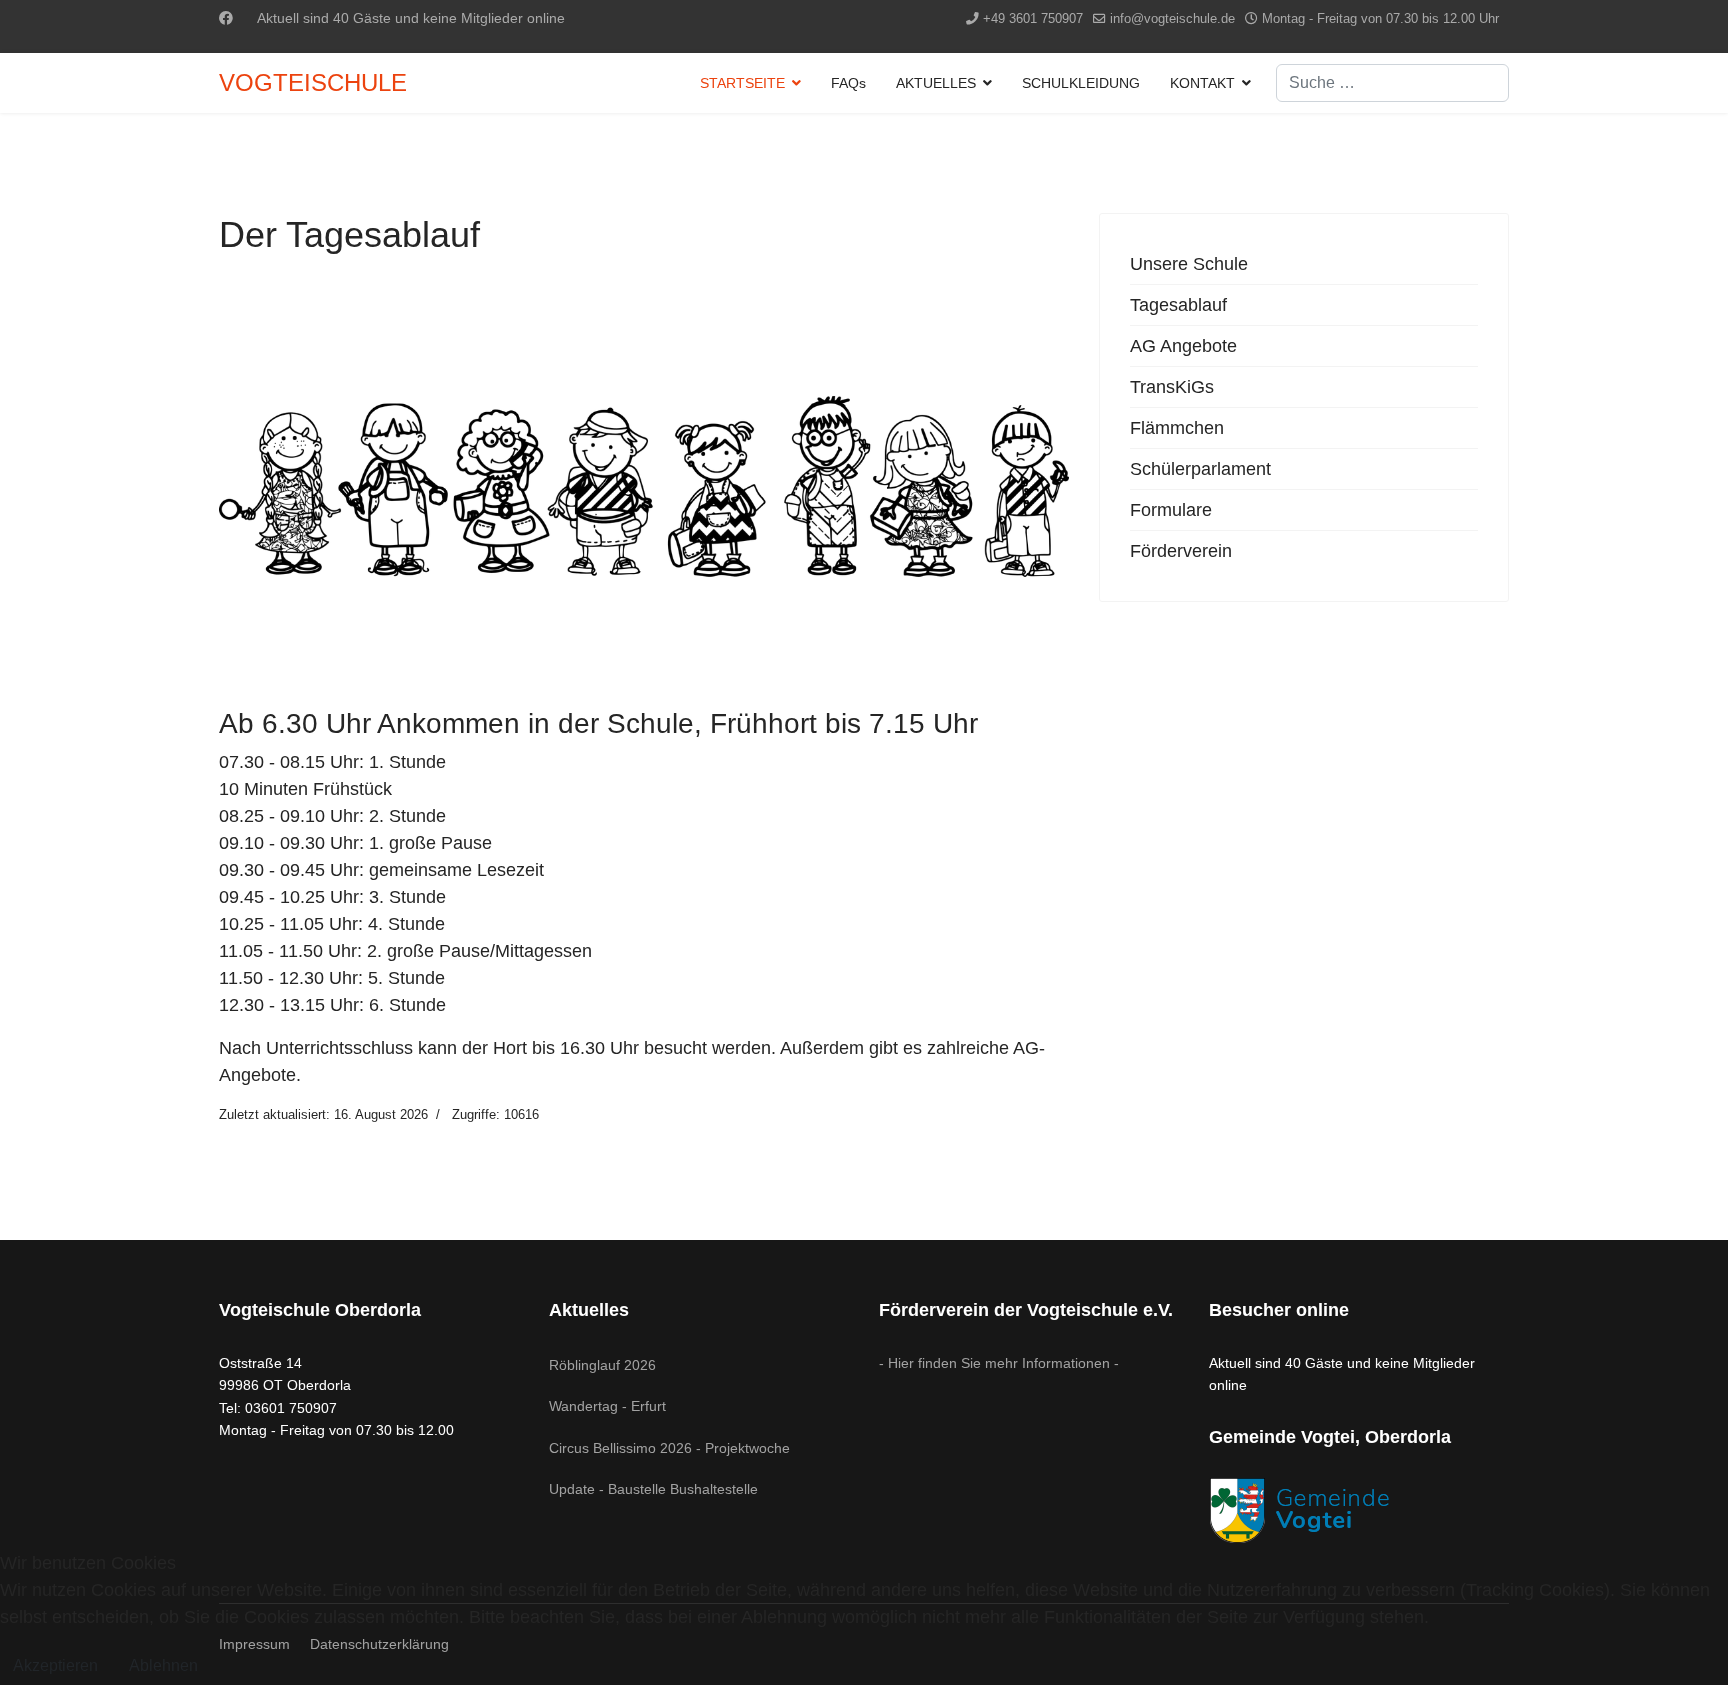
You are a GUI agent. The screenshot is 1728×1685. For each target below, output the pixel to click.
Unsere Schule (1189, 264)
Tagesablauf (1178, 305)
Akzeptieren (55, 1665)
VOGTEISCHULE (313, 83)
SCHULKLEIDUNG (1081, 83)
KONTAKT (1202, 83)
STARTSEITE (742, 83)
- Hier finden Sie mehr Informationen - (999, 1363)
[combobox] (1392, 83)
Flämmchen (1177, 428)
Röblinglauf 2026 (602, 1365)
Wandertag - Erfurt (607, 1406)
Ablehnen (163, 1665)
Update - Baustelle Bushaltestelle (653, 1489)
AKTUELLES (936, 83)
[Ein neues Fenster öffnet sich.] (1359, 1510)
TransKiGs (1172, 387)
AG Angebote (1183, 346)
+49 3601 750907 (1033, 19)
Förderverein (1181, 551)
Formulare (1171, 510)
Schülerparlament (1200, 469)
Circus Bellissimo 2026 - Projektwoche (669, 1448)
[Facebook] (226, 18)
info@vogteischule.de (1172, 19)
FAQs (848, 83)
